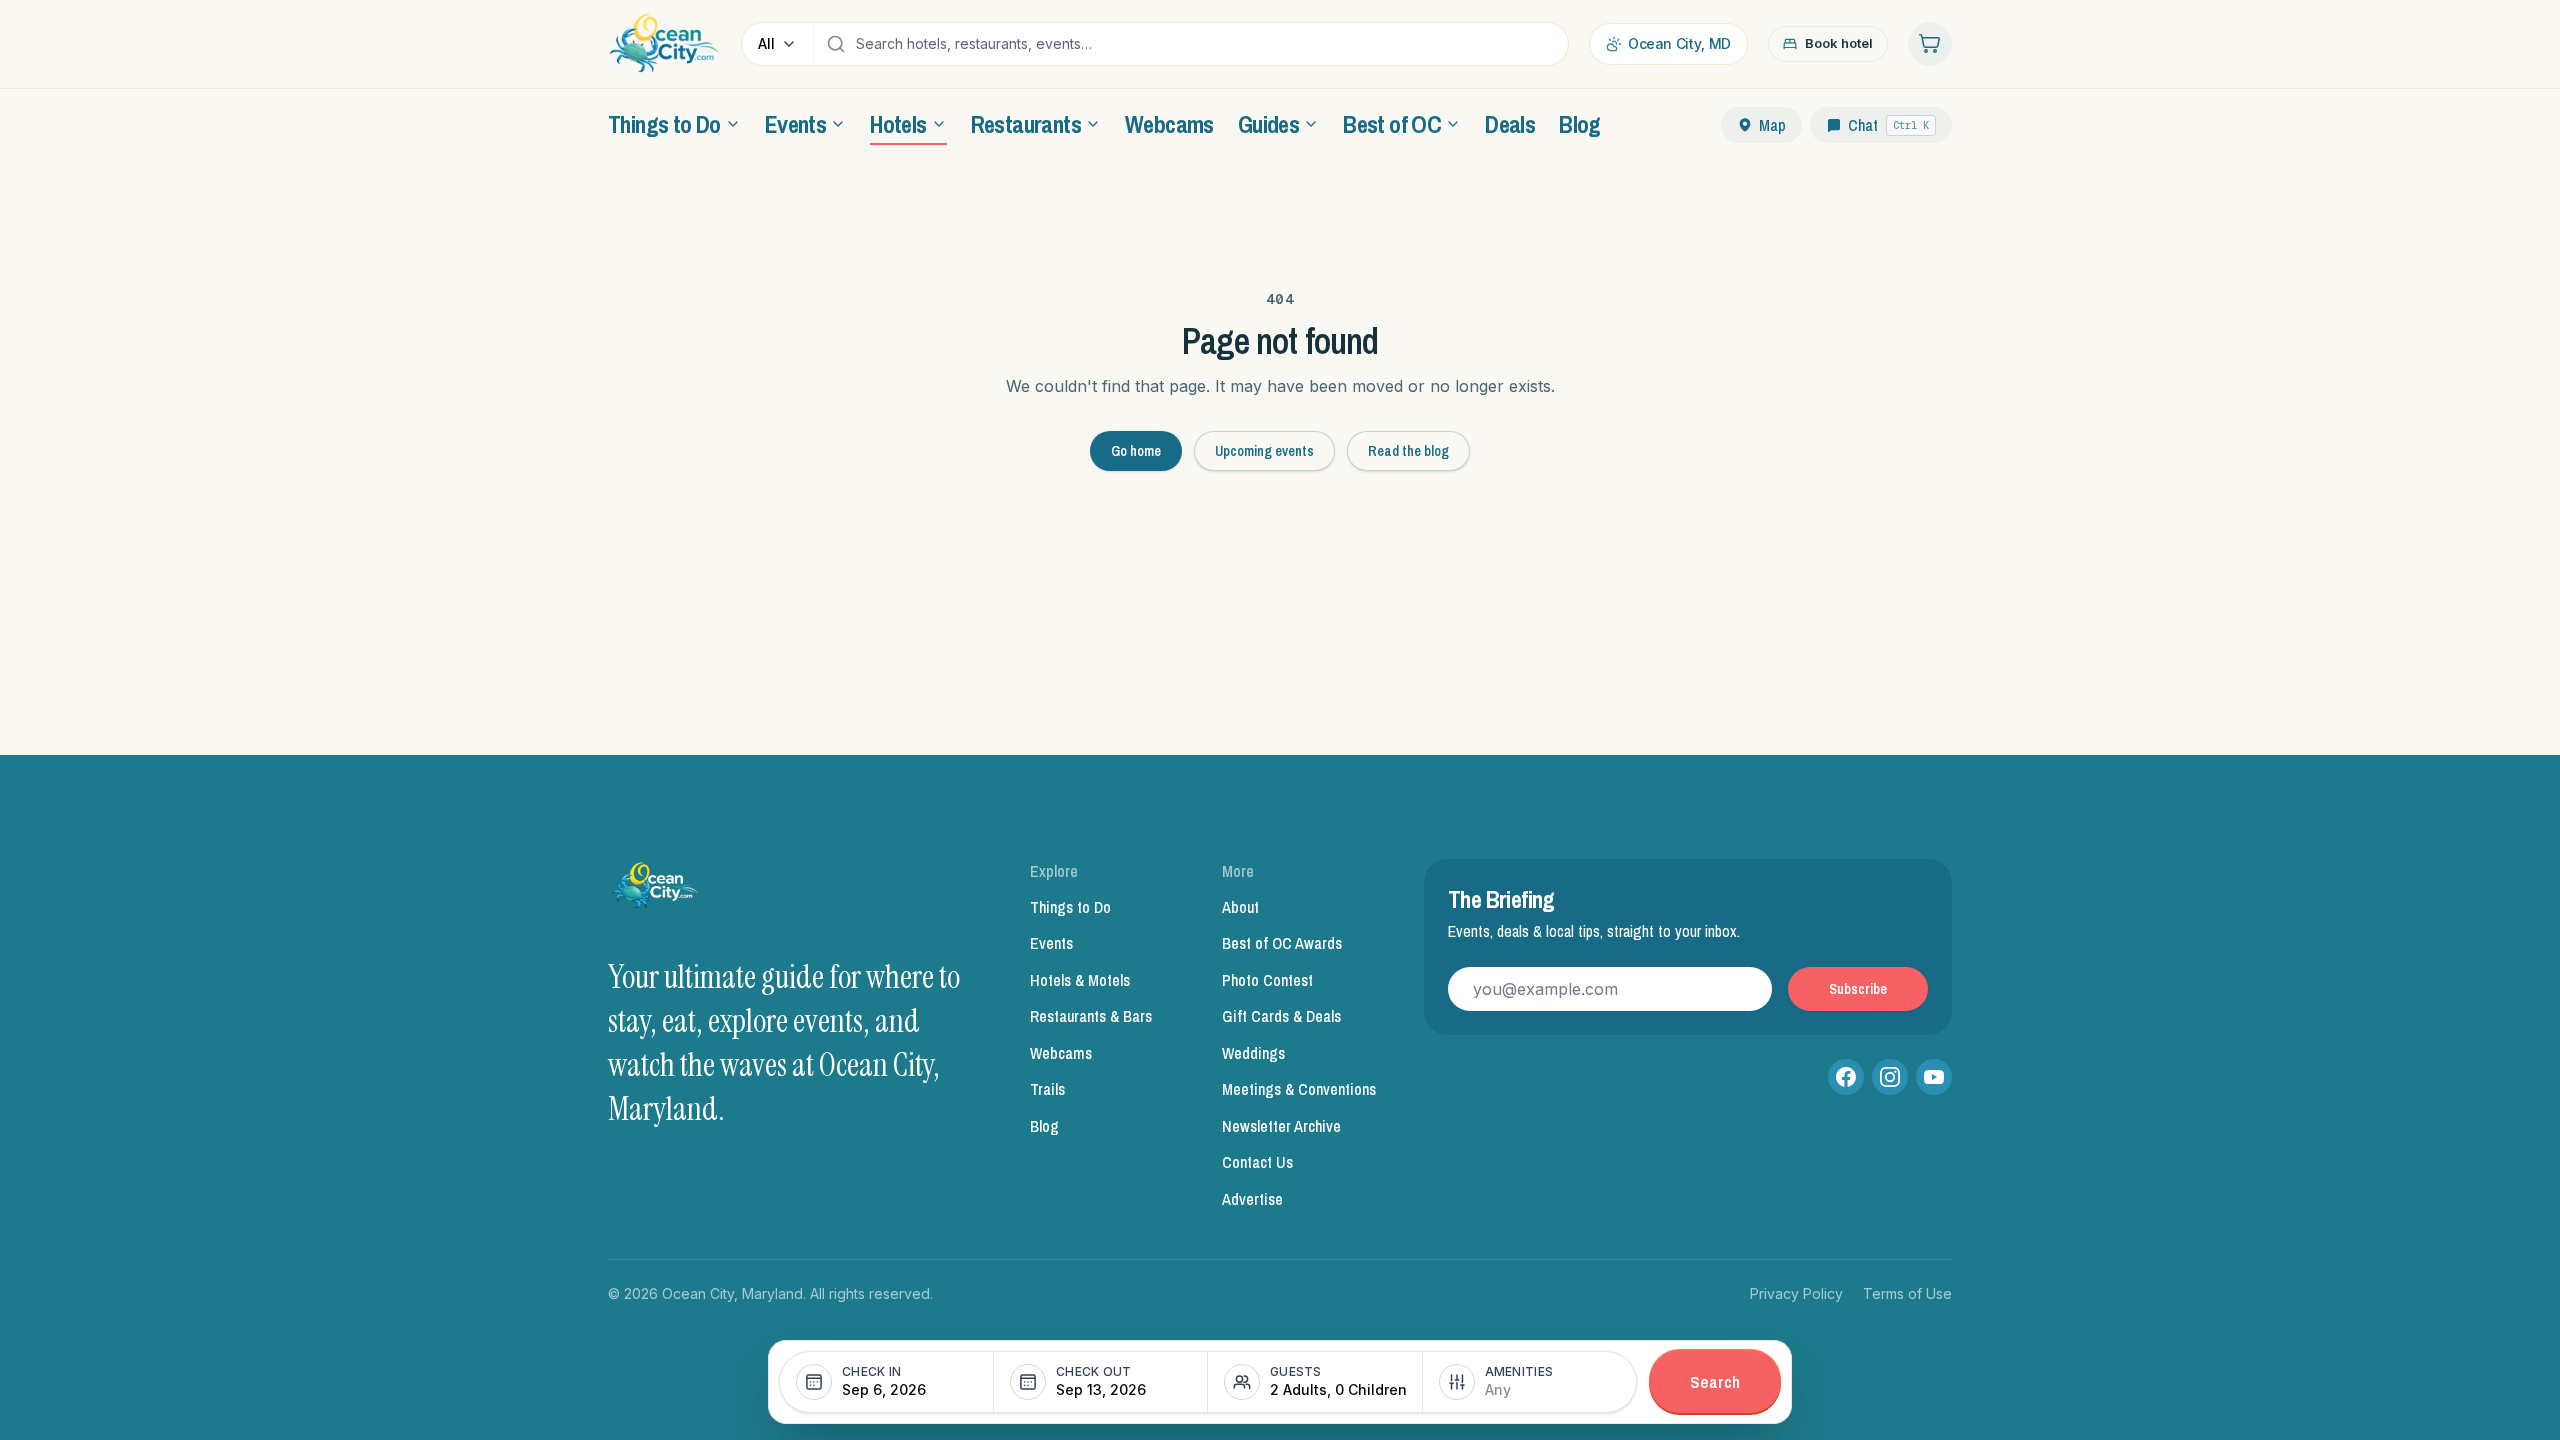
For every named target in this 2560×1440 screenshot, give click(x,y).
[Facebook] (1846, 1077)
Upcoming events (1264, 451)
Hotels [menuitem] (898, 124)
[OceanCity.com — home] (656, 891)
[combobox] (1207, 44)
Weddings (1253, 1053)
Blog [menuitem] (1580, 124)
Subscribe (1858, 989)
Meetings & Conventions (1299, 1089)
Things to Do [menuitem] (664, 124)
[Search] (836, 44)
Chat (1888, 125)
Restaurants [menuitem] (1026, 124)
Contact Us (1257, 1162)
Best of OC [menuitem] (1392, 124)
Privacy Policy (1796, 1293)
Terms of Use (1907, 1293)
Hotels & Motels (1080, 980)
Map (1772, 125)
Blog (1044, 1126)
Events (1051, 943)
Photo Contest (1267, 980)
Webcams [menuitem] (1169, 124)
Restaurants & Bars (1091, 1016)
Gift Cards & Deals (1281, 1016)
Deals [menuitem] (1510, 124)
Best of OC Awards (1282, 943)
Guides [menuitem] (1268, 124)
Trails (1047, 1089)
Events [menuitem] (795, 124)
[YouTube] (1934, 1077)
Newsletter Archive (1281, 1126)
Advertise (1252, 1199)
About (1240, 907)
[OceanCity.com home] (664, 44)
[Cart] (1930, 44)
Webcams (1061, 1053)
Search (1715, 1381)
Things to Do (1070, 907)
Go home (1136, 451)
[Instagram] (1890, 1077)
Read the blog (1408, 451)
